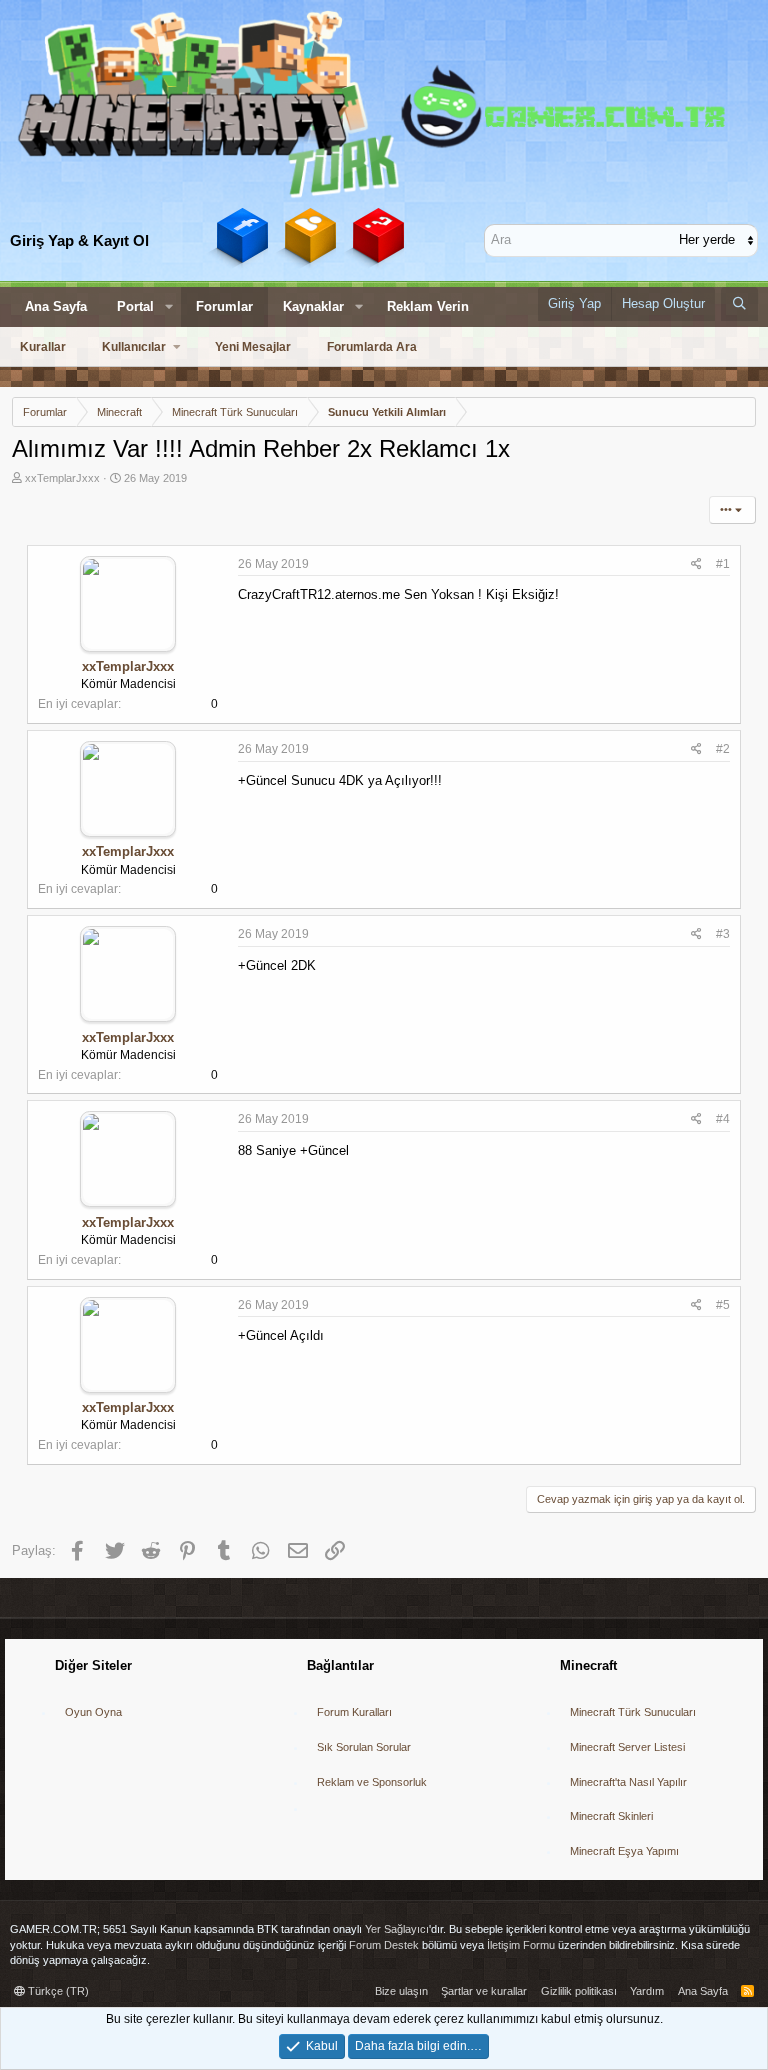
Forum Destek (384, 1945)
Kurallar (43, 347)
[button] (169, 307)
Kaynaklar (313, 306)
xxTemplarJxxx (62, 478)
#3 (723, 934)
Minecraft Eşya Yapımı (624, 1851)
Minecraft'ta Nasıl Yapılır (628, 1782)
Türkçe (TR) (57, 1991)
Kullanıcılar (134, 347)
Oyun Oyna (93, 1712)
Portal (135, 306)
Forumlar (224, 306)
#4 (723, 1119)
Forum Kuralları (354, 1712)
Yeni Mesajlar (253, 347)
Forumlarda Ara (372, 347)
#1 (723, 564)
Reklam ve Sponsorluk (372, 1782)
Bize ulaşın (401, 1991)
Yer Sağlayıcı (397, 1929)
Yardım (647, 1991)
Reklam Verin (428, 306)
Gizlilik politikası (579, 1991)
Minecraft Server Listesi (627, 1747)
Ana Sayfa (56, 306)
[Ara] (739, 304)
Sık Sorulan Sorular (364, 1747)
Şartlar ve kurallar (484, 1991)
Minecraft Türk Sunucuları (633, 1712)
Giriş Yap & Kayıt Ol (79, 240)
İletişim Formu (521, 1945)
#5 (723, 1305)
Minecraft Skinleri (611, 1816)
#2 (723, 749)
